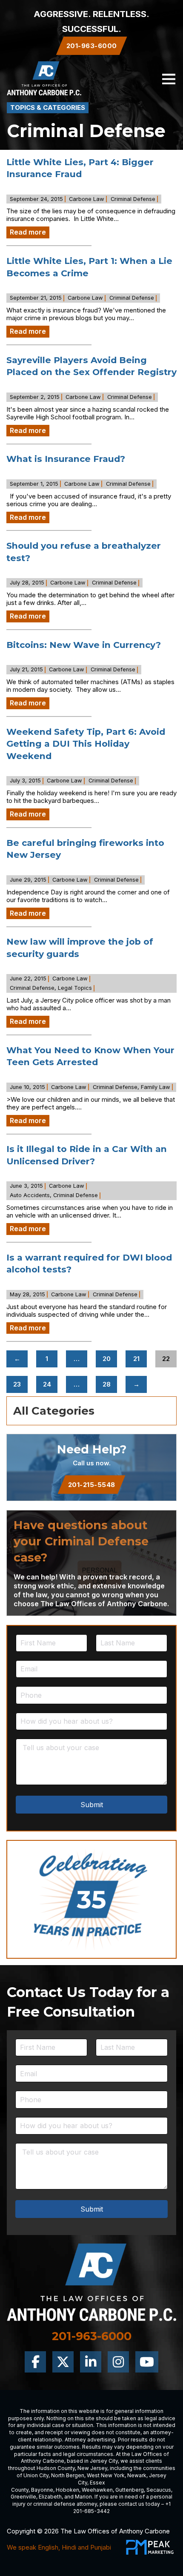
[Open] (169, 79)
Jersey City (104, 2461)
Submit (92, 1805)
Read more (28, 232)
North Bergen (68, 2475)
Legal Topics (75, 988)
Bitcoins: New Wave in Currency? (84, 645)
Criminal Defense (133, 199)
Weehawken (97, 2490)
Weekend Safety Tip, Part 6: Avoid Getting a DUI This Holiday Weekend (86, 744)
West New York (106, 2475)
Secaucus (159, 2490)
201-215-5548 (92, 1485)
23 (17, 1384)
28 (107, 1384)
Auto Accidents (30, 1195)
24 (47, 1384)
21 (136, 1359)
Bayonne (42, 2490)
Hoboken (67, 2490)
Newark (137, 2475)
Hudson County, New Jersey (72, 2468)
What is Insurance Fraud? (66, 459)
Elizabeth (50, 2497)
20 (107, 1359)
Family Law (156, 1087)
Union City (36, 2475)
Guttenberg (130, 2490)
